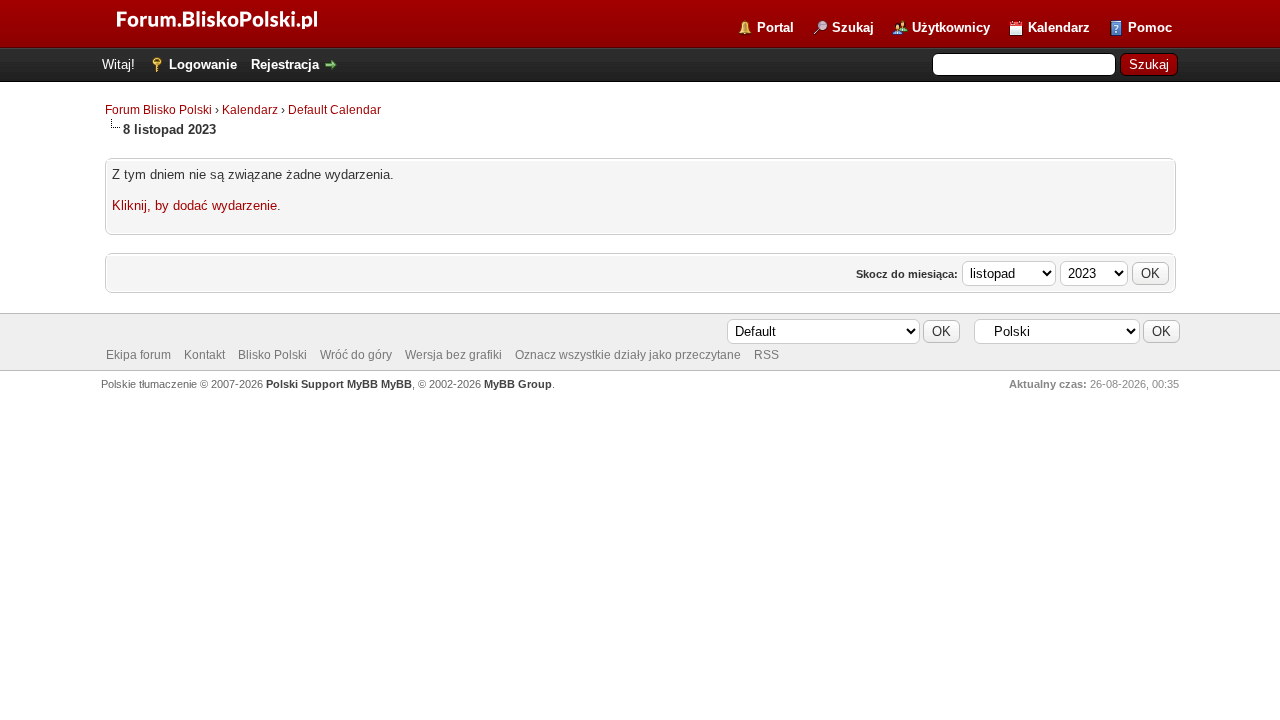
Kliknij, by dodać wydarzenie (194, 205)
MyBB (396, 384)
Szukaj (853, 27)
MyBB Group (518, 384)
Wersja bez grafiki (453, 355)
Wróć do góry (356, 355)
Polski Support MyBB (322, 384)
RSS (766, 355)
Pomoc (1150, 27)
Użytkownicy (951, 27)
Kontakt (204, 355)
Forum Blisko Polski (158, 110)
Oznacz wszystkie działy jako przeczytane (628, 355)
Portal (775, 27)
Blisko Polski (272, 355)
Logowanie (203, 64)
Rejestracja (285, 64)
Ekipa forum (138, 355)
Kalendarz (1059, 27)
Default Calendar (334, 110)
